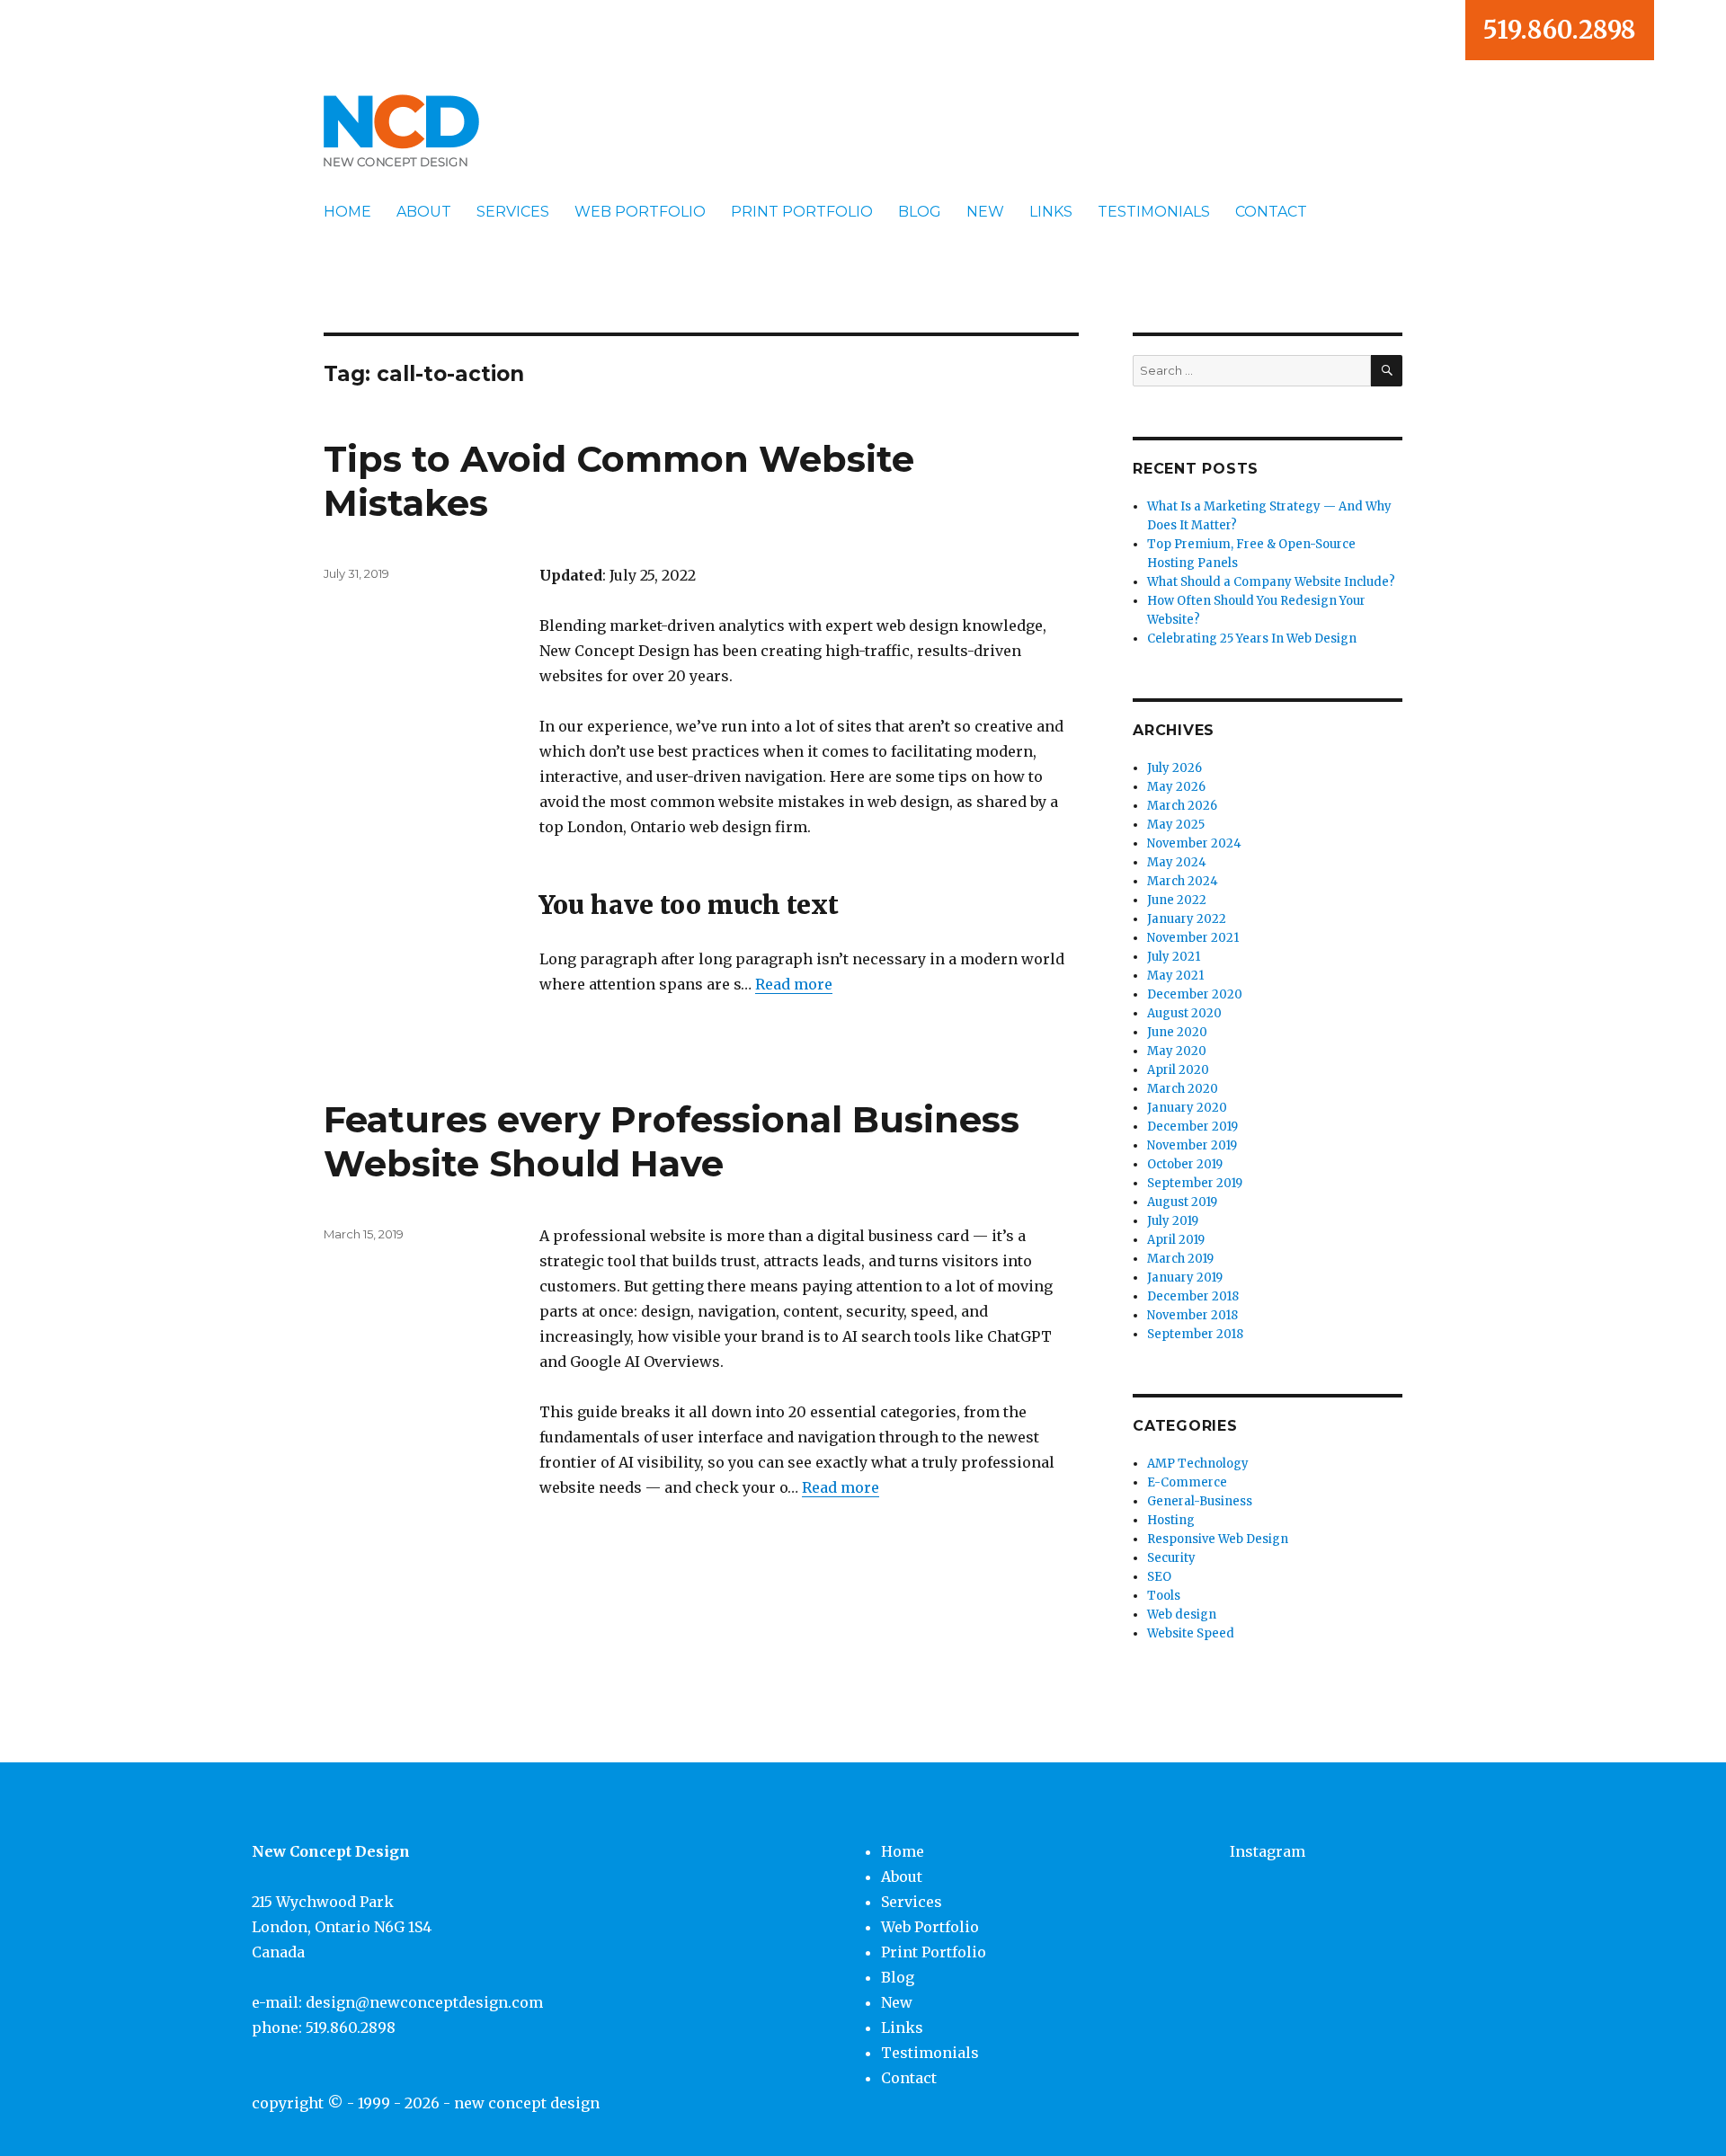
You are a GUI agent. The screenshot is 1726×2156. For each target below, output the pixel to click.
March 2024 (1183, 881)
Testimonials (1154, 212)
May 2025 (1176, 825)
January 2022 (1187, 919)
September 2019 (1195, 1183)
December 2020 (1195, 994)
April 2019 (1176, 1240)
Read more (794, 984)
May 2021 (1175, 976)
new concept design (527, 2103)
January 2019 (1185, 1278)
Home (347, 212)
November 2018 (1192, 1315)
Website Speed (1191, 1633)
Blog (920, 212)
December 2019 (1192, 1127)
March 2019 (1180, 1259)
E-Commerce (1187, 1482)
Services (513, 212)
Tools (1164, 1596)
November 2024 (1194, 843)
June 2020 (1177, 1032)
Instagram (1268, 1851)
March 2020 (1183, 1089)
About (424, 212)
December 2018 (1193, 1296)
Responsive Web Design (1218, 1539)
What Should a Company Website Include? (1271, 582)
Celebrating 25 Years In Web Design (1252, 639)
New (985, 212)
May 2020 (1177, 1051)
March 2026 (1182, 806)
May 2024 (1177, 862)
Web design (1182, 1615)
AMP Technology (1198, 1464)
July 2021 (1174, 957)
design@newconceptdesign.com (424, 2002)
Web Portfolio (640, 212)
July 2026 (1174, 768)
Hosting (1171, 1520)
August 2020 (1184, 1013)
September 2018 (1195, 1334)
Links (1051, 212)
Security (1171, 1558)
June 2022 (1177, 900)
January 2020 (1187, 1108)
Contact (1271, 212)
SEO (1159, 1577)
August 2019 (1182, 1202)
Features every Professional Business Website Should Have (672, 1141)
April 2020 (1178, 1070)
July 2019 (1173, 1221)
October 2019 (1185, 1164)
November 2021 (1193, 938)
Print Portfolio (802, 212)
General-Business (1200, 1501)
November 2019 (1192, 1145)
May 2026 (1176, 787)
